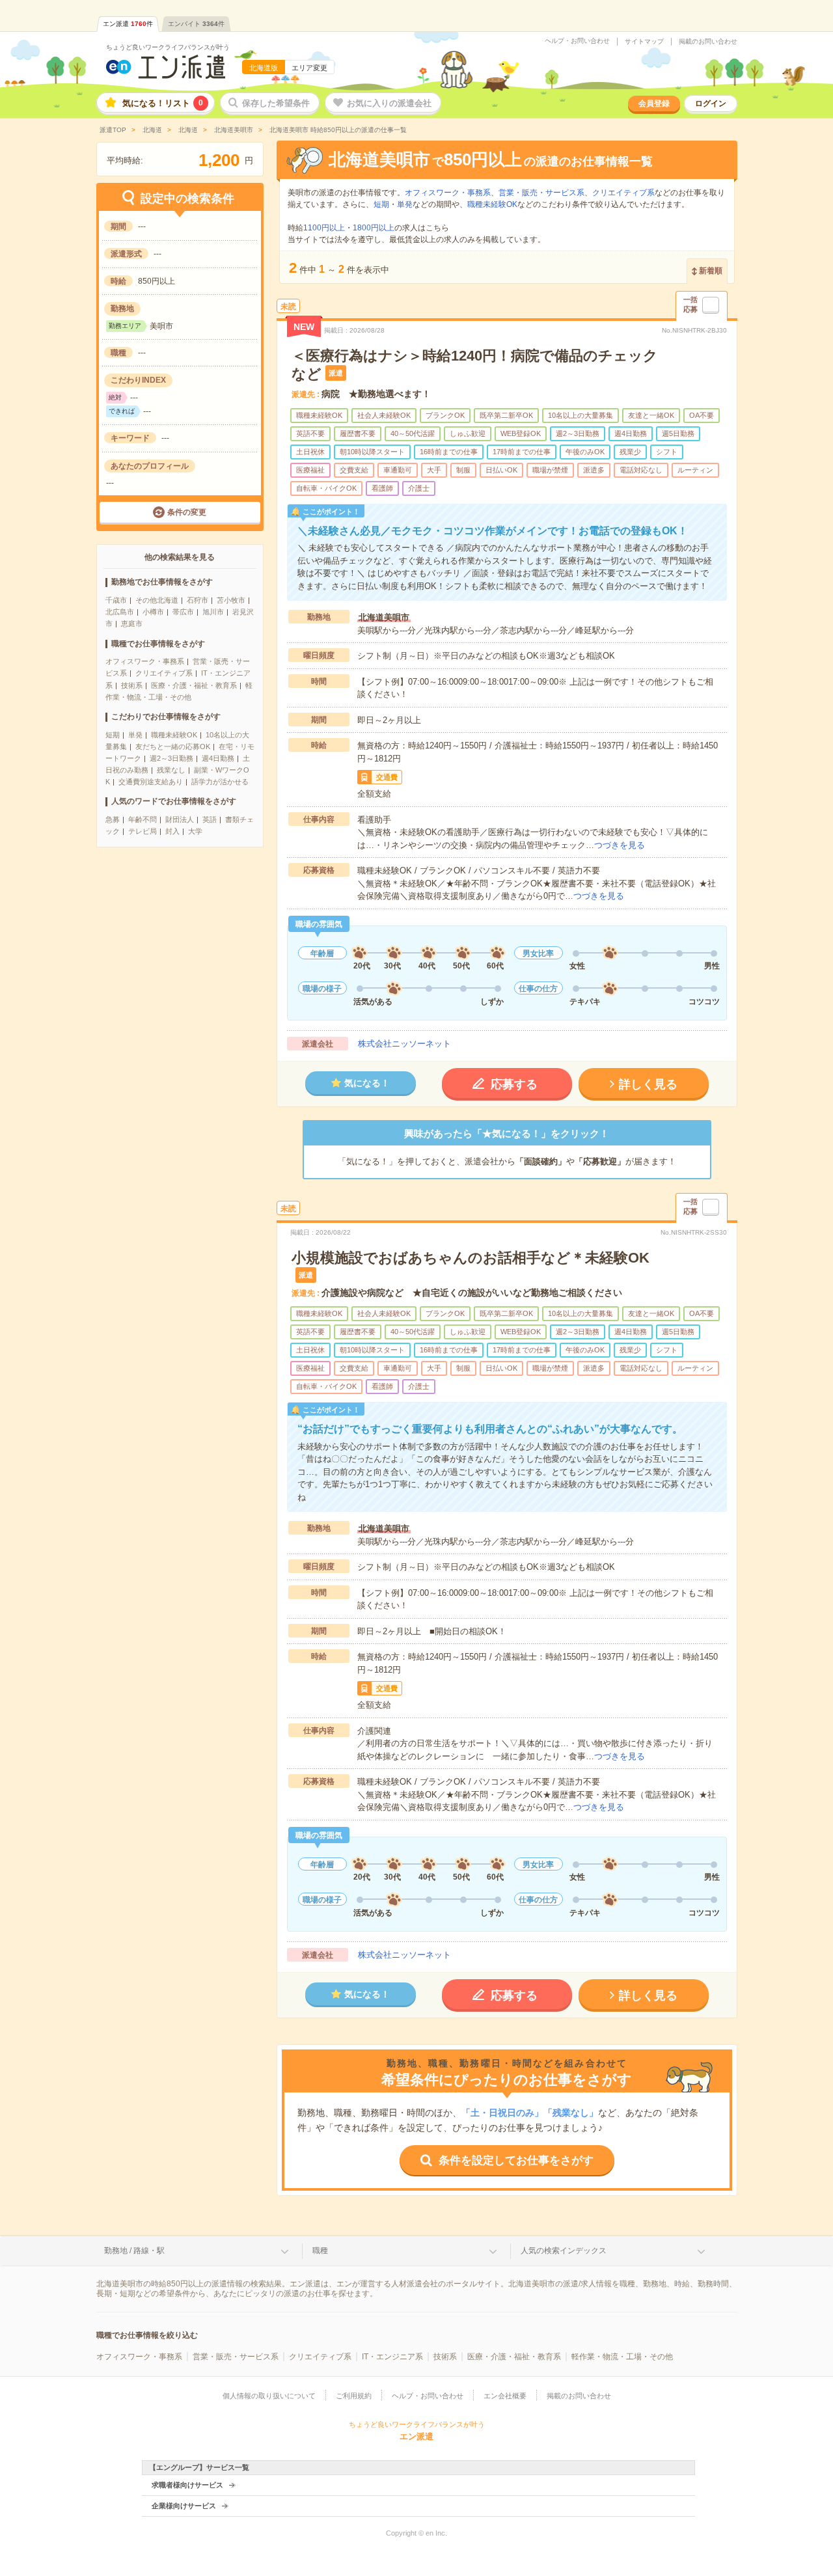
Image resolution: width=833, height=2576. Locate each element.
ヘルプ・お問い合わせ (577, 41)
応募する (514, 1084)
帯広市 (183, 612)
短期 (113, 735)
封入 (172, 831)
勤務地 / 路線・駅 (134, 2251)
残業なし (171, 770)
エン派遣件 (128, 24)
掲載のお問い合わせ (708, 42)
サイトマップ (644, 42)
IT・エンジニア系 (392, 2357)
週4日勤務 (218, 758)
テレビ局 (143, 831)
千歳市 (116, 600)
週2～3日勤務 (171, 758)
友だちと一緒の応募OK (173, 747)
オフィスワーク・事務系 (145, 661)
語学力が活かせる (220, 782)
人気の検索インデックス (564, 2251)
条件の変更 (187, 512)
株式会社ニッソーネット (404, 1044)
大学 (195, 831)
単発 (135, 735)
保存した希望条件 (276, 103)
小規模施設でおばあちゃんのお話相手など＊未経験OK (471, 1258)
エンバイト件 (196, 24)
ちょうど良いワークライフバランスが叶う (168, 47)
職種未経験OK (174, 735)
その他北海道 (157, 600)
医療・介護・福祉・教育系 (194, 685)
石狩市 (198, 600)
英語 (210, 819)
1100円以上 (324, 228)
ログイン (711, 103)
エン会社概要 (505, 2396)
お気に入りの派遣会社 (389, 103)
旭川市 (213, 612)
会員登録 (654, 103)
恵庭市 (132, 623)
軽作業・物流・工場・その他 (622, 2357)
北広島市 (120, 612)
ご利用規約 (354, 2396)
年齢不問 (143, 819)
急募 (113, 819)
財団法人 (180, 819)
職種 (320, 2251)
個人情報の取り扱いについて (269, 2396)
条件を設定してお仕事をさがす (516, 2160)
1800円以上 (374, 228)
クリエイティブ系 (164, 673)
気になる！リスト (163, 103)
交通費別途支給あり (151, 782)
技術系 (132, 685)
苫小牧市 (231, 600)
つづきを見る (620, 845)
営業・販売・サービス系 (541, 193)
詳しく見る (648, 1084)
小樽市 (153, 612)
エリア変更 (309, 68)
